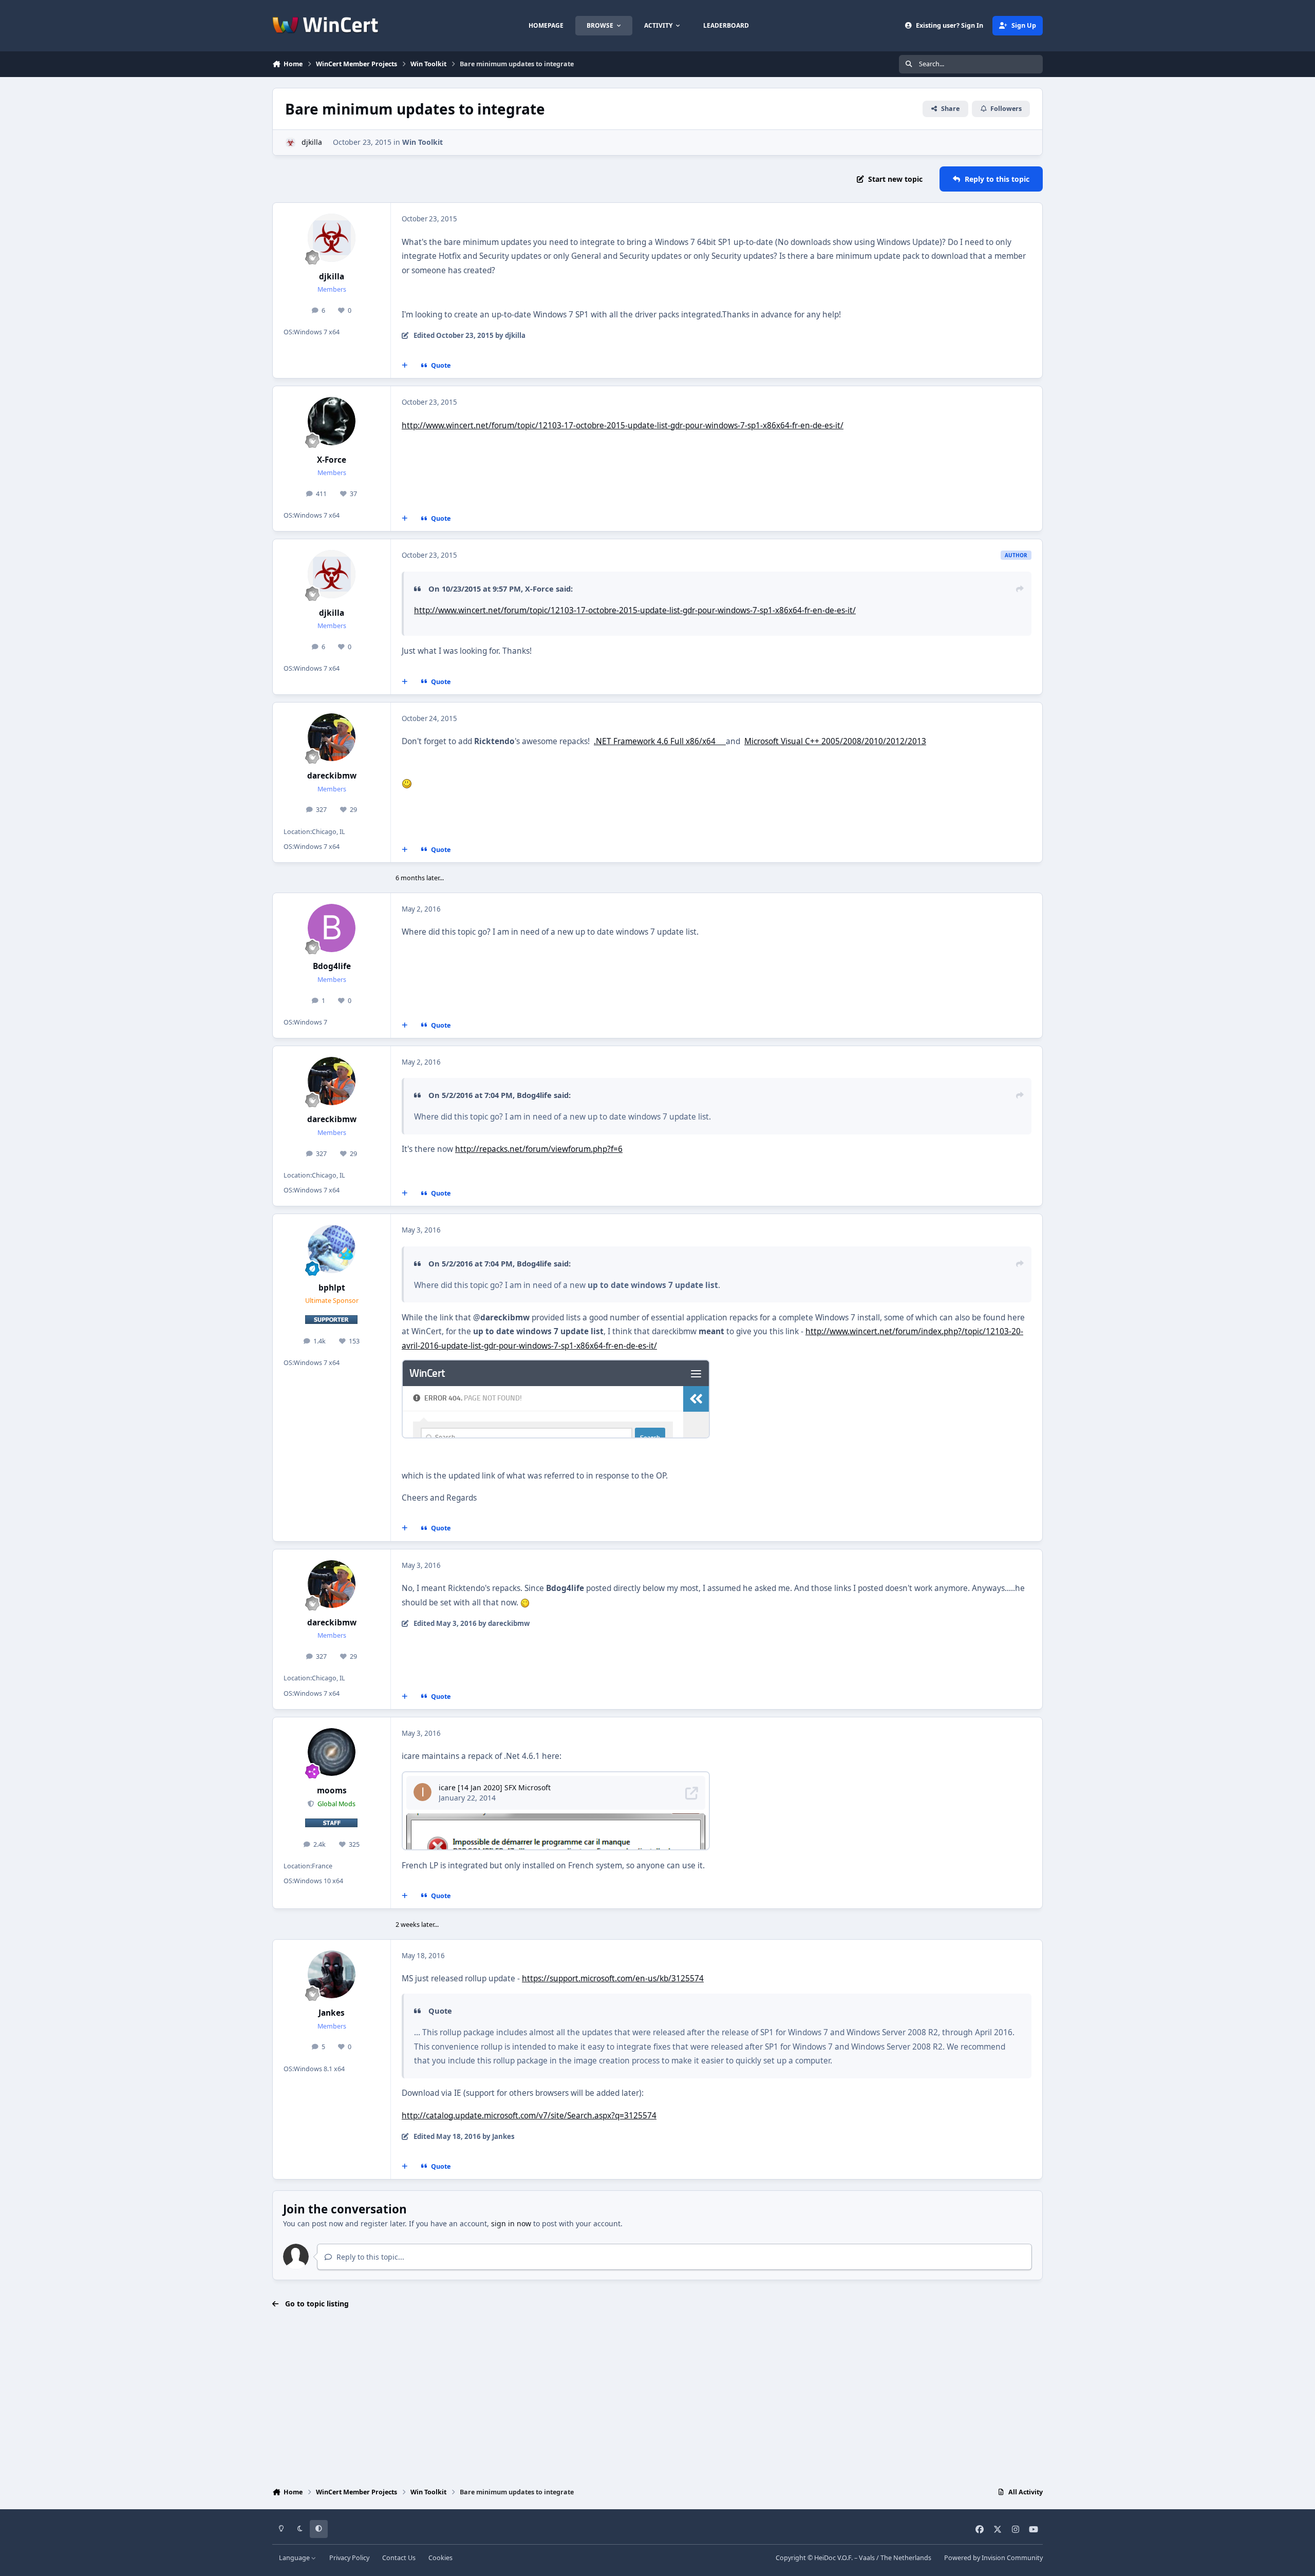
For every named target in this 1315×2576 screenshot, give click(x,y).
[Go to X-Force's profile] (332, 421)
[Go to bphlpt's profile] (332, 1249)
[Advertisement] (657, 2399)
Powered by (993, 2558)
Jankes (332, 2013)
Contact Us (399, 2558)
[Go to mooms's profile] (332, 1752)
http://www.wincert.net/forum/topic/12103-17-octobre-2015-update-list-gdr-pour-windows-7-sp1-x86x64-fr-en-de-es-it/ (623, 425)
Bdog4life (332, 966)
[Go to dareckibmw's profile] (332, 737)
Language (295, 2558)
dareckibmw (332, 776)
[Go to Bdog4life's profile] (332, 928)
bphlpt (332, 1288)
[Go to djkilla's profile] (290, 143)
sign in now (511, 2223)
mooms (332, 1791)
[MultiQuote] (405, 366)
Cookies (440, 2558)
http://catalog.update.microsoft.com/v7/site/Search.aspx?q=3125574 (529, 2116)
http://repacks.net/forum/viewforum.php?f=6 (539, 1149)
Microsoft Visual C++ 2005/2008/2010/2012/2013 (835, 741)
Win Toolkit (422, 142)
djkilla (312, 142)
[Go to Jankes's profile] (332, 1975)
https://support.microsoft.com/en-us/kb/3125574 (613, 1978)
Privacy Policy (349, 2558)
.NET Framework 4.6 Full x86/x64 (660, 741)
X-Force (332, 460)
